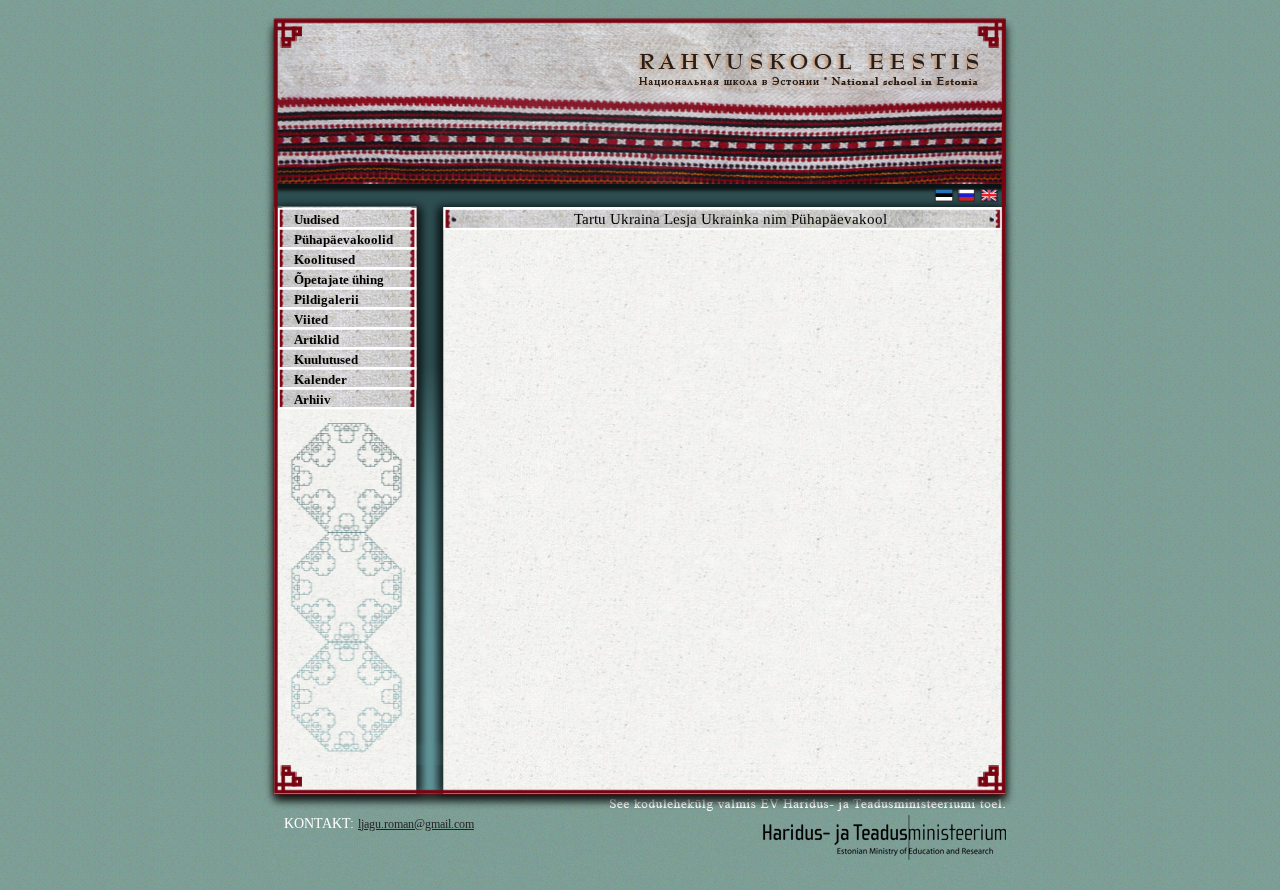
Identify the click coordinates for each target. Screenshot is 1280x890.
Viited (311, 319)
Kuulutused (326, 359)
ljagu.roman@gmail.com (416, 824)
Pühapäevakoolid (343, 239)
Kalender (320, 379)
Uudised (316, 219)
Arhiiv (312, 399)
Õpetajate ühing (339, 279)
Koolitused (324, 259)
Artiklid (316, 339)
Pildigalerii (326, 299)
